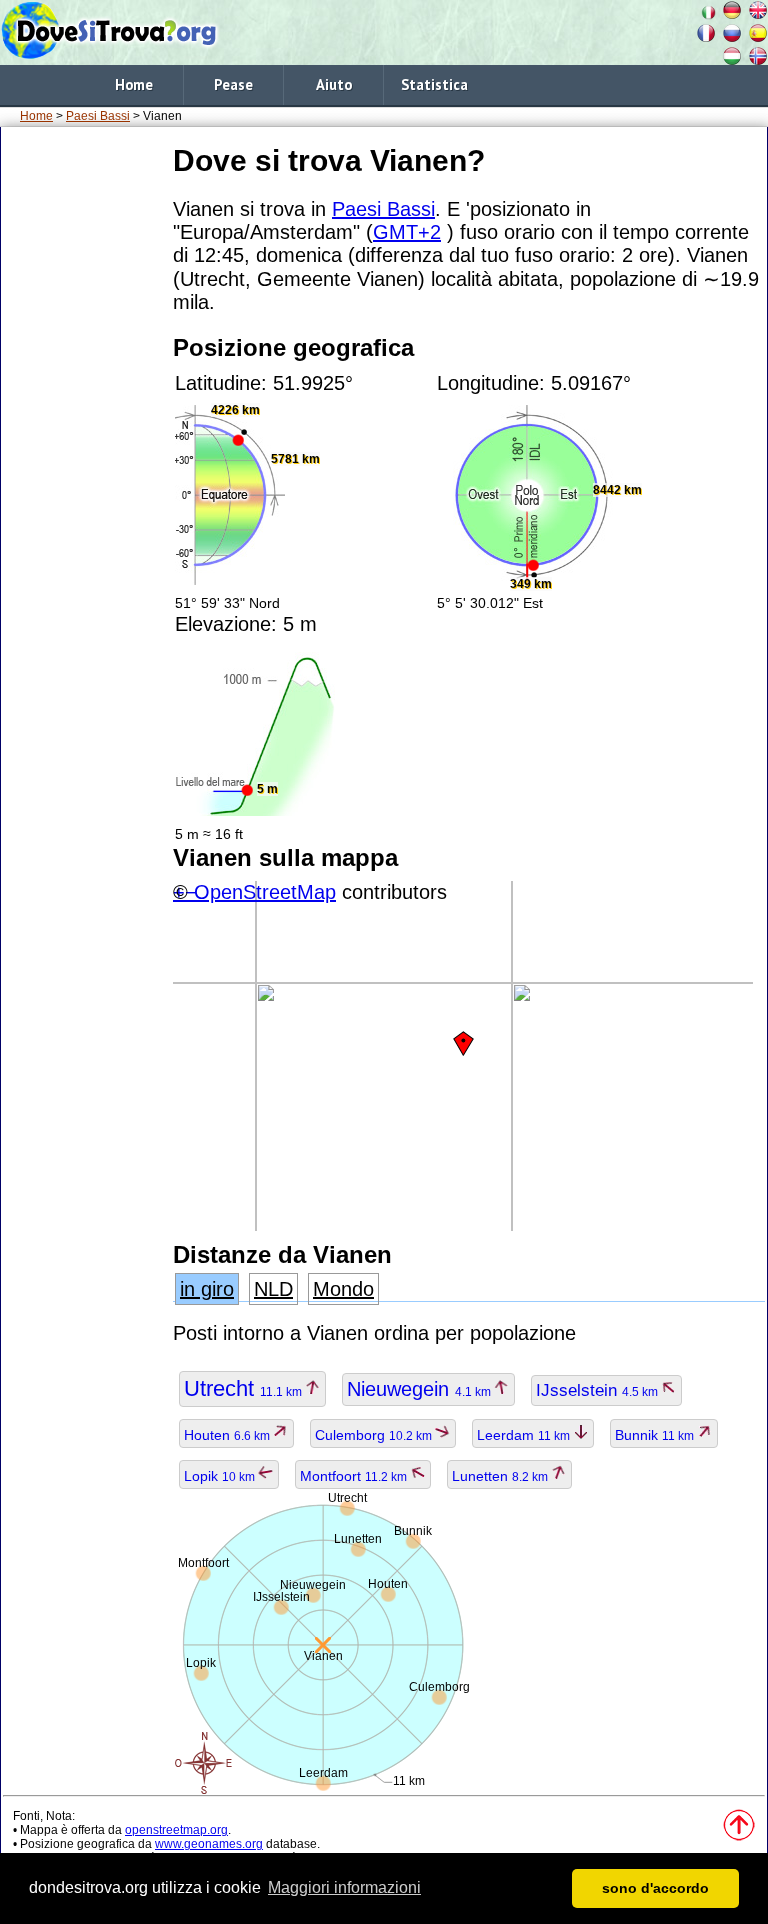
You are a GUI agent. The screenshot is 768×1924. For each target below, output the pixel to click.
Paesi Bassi (98, 116)
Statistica (434, 84)
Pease (233, 84)
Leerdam (525, 1435)
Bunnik (656, 1435)
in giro (207, 1289)
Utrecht (244, 1388)
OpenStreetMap (265, 892)
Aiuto (334, 84)
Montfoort (355, 1476)
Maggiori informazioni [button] (344, 1887)
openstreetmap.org (176, 1830)
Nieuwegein (420, 1389)
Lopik (221, 1476)
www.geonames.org (209, 1844)
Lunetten (501, 1476)
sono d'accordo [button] (655, 1888)
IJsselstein (598, 1390)
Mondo (343, 1289)
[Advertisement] (83, 439)
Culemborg (375, 1435)
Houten (228, 1435)
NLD (273, 1289)
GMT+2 (407, 232)
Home (134, 84)
